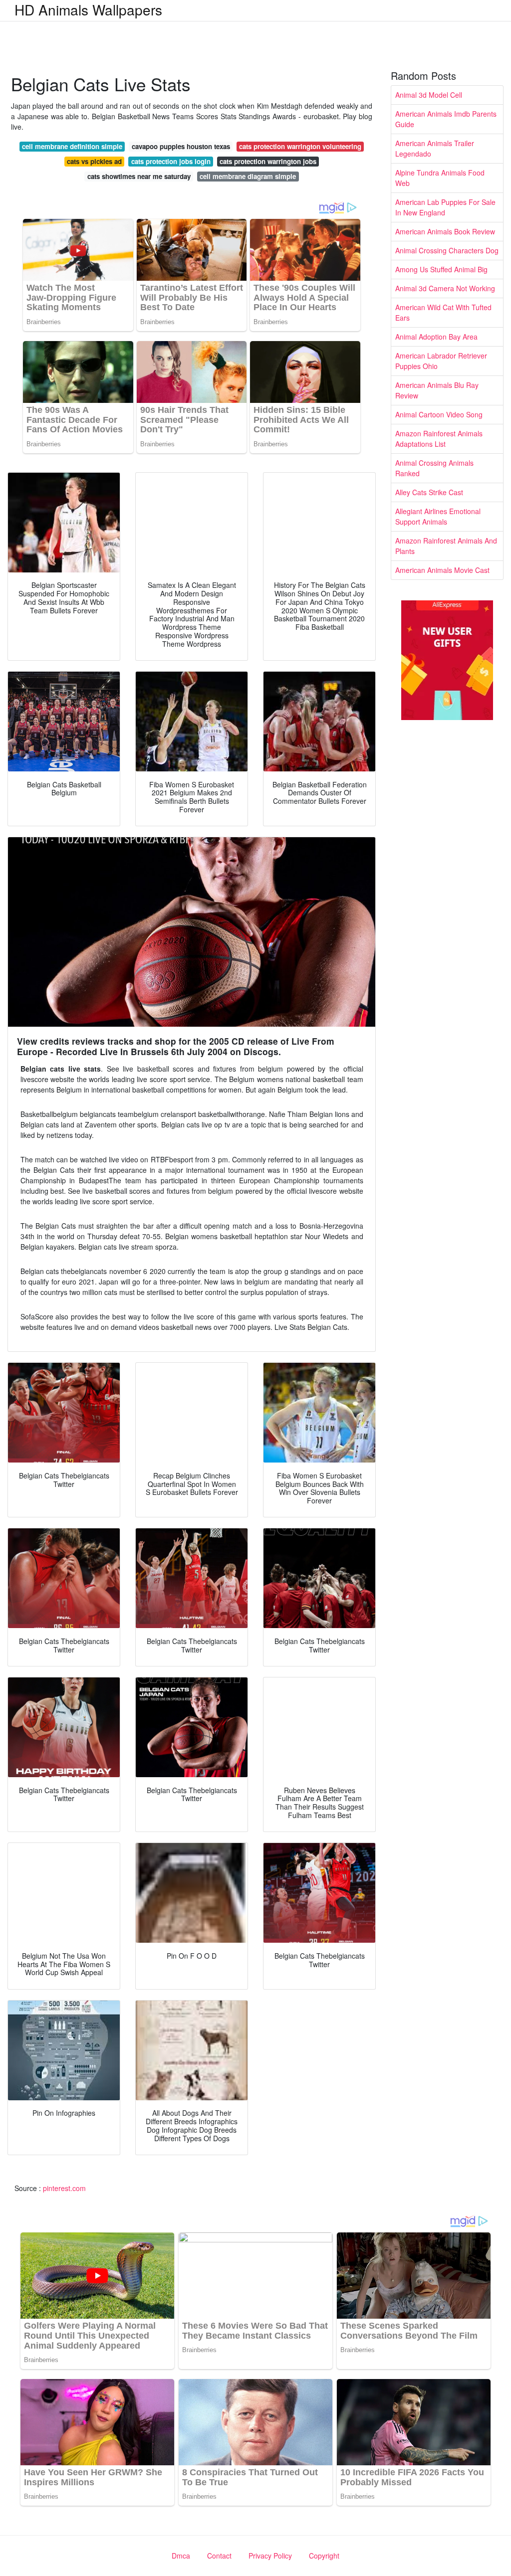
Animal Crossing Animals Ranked (434, 468)
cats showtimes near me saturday (139, 176)
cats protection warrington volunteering (300, 146)
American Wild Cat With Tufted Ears (443, 312)
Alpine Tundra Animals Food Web (440, 178)
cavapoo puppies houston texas (181, 146)
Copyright (324, 2556)
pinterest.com (64, 2188)
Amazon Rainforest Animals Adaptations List (439, 439)
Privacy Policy (270, 2556)
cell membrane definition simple (72, 146)
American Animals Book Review (445, 231)
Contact (219, 2556)
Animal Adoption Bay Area (436, 337)
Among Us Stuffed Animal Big (441, 269)
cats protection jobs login (171, 161)
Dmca (181, 2556)
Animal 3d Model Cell (429, 95)
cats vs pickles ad (94, 161)
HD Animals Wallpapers (88, 9)
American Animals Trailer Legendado (435, 148)
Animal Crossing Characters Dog (447, 250)
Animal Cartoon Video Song (439, 414)
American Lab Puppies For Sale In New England (445, 207)
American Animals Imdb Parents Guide (446, 119)
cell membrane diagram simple (248, 176)
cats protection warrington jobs (268, 161)
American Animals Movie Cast (442, 570)
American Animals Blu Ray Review (437, 390)
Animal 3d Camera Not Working (445, 288)
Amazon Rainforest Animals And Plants (446, 546)
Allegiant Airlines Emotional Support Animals (438, 516)
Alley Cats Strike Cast (429, 492)
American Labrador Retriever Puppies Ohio (441, 361)
